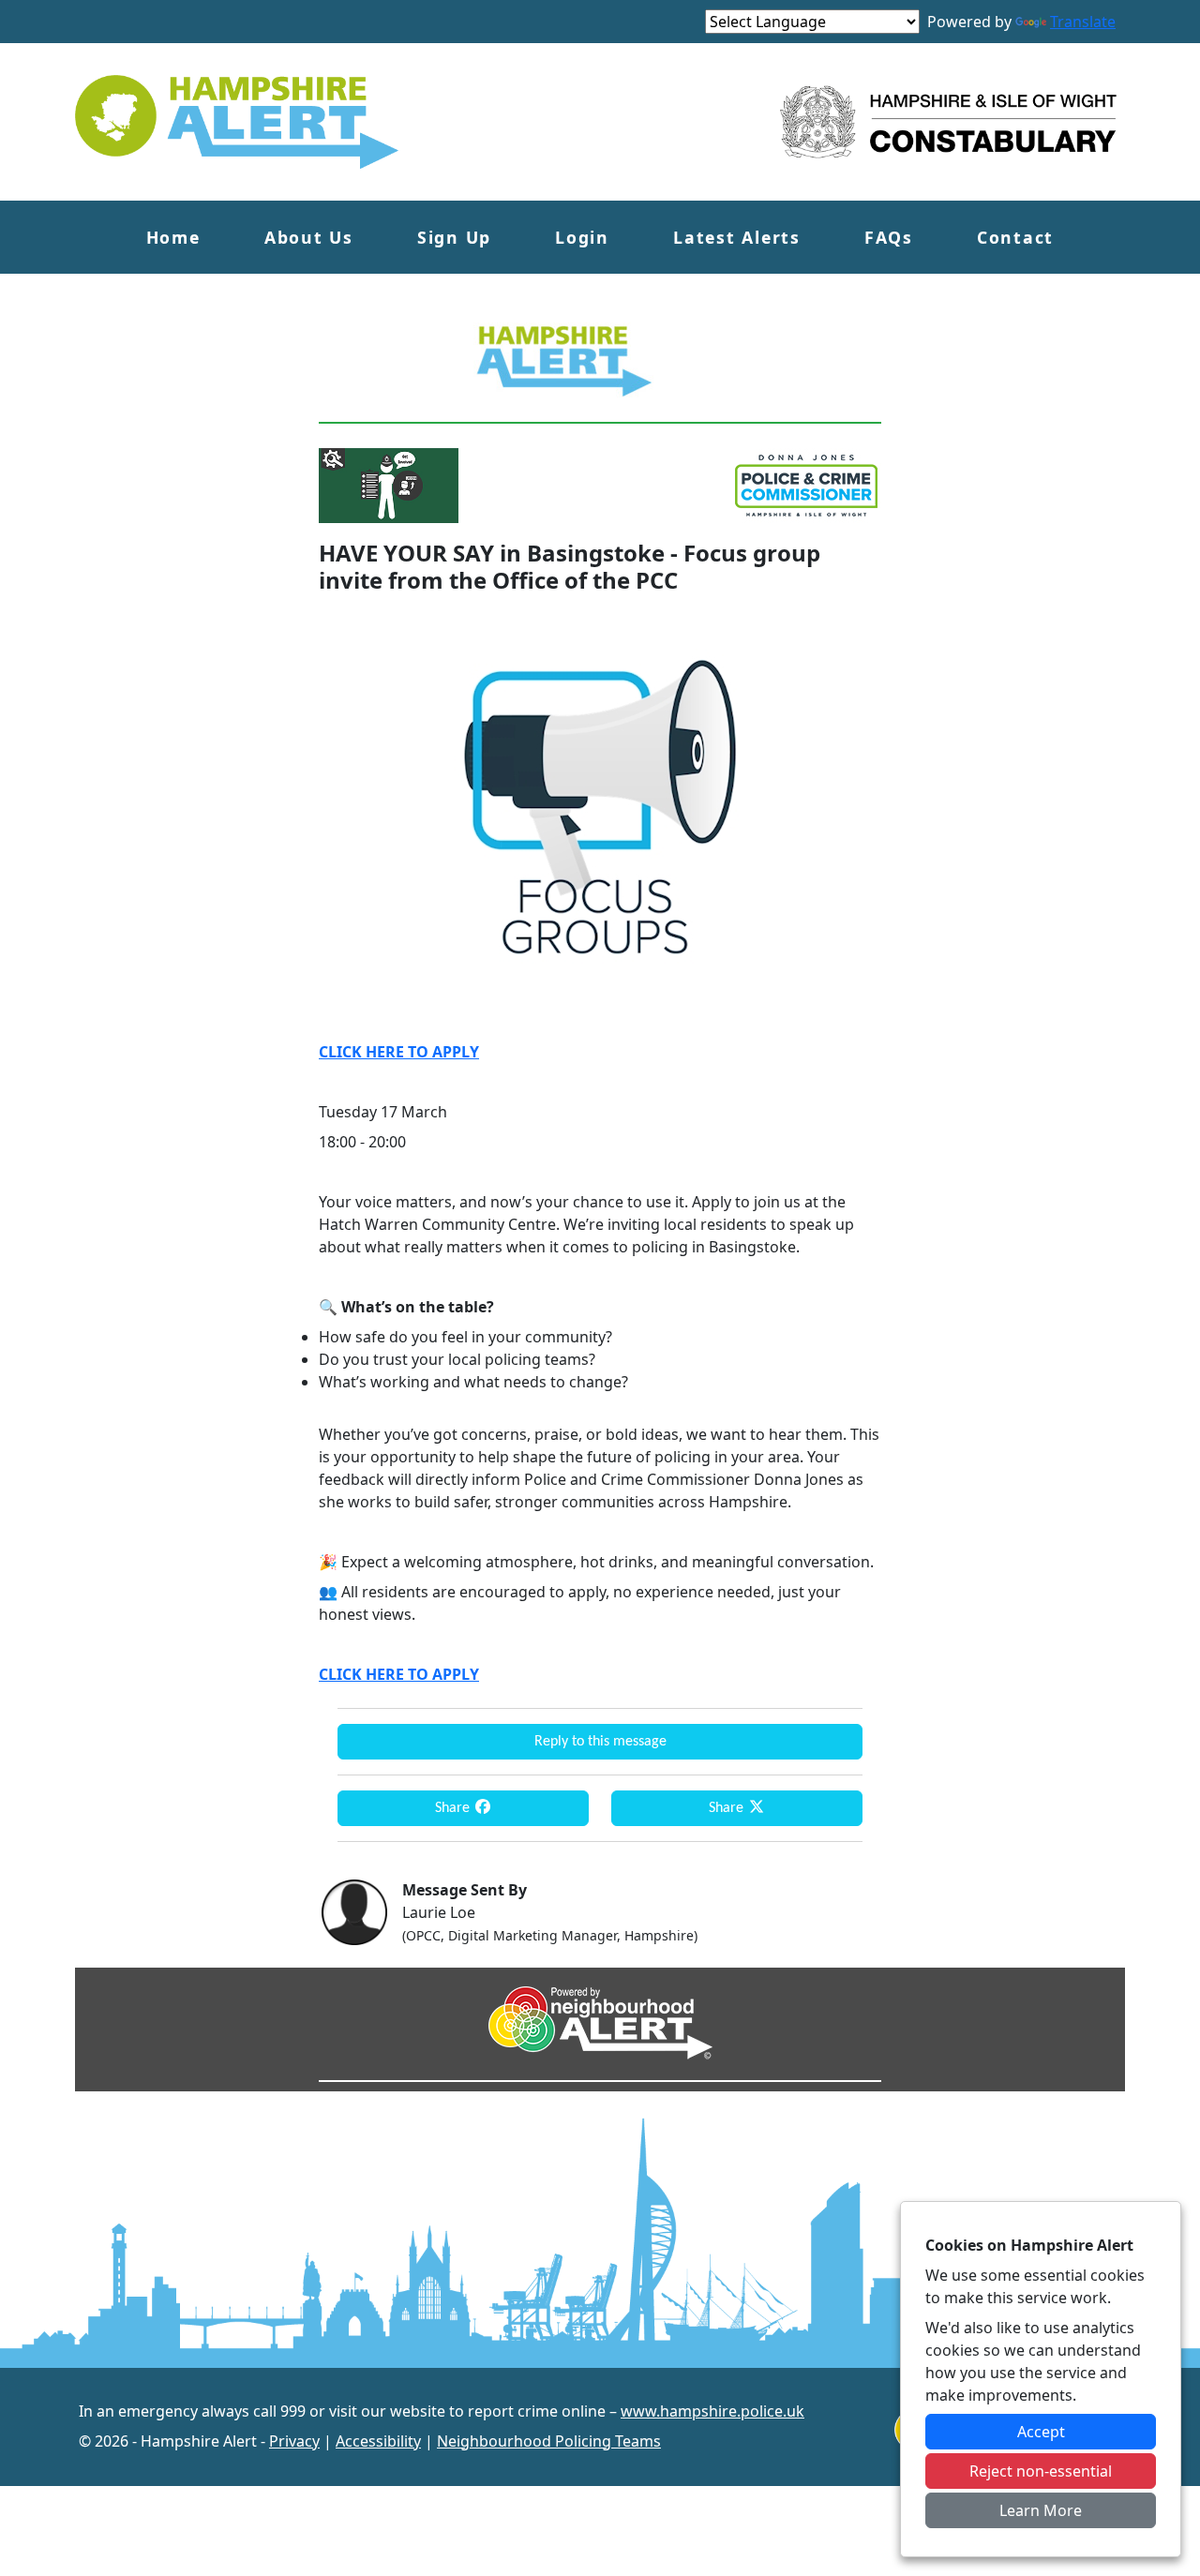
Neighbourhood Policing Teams (549, 2441)
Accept (1041, 2432)
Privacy (294, 2441)
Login (582, 237)
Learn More (1041, 2510)
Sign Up (454, 237)
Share (454, 1808)
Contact (1015, 237)
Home (173, 237)
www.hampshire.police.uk (712, 2411)
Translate (1083, 22)
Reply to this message (600, 1742)
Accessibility (378, 2441)
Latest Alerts (737, 237)
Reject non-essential (1041, 2471)
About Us (309, 237)
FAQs (889, 237)
